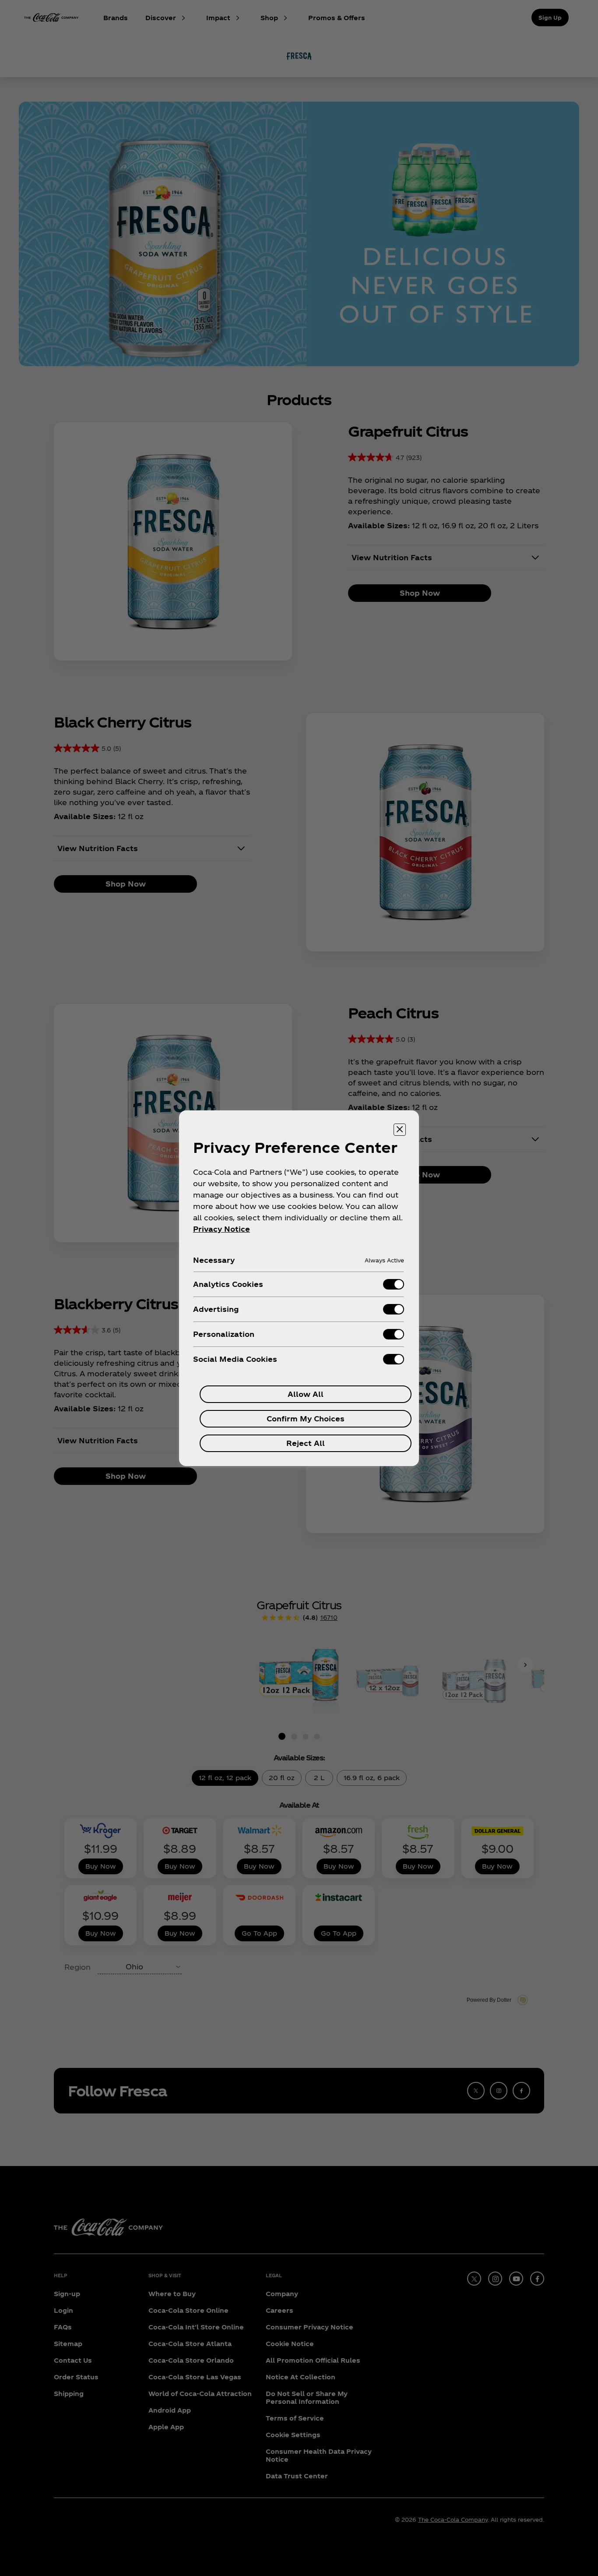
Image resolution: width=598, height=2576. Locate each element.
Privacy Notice (222, 1229)
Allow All (306, 1394)
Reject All (306, 1443)
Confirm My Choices (306, 1419)
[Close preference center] (400, 1130)
